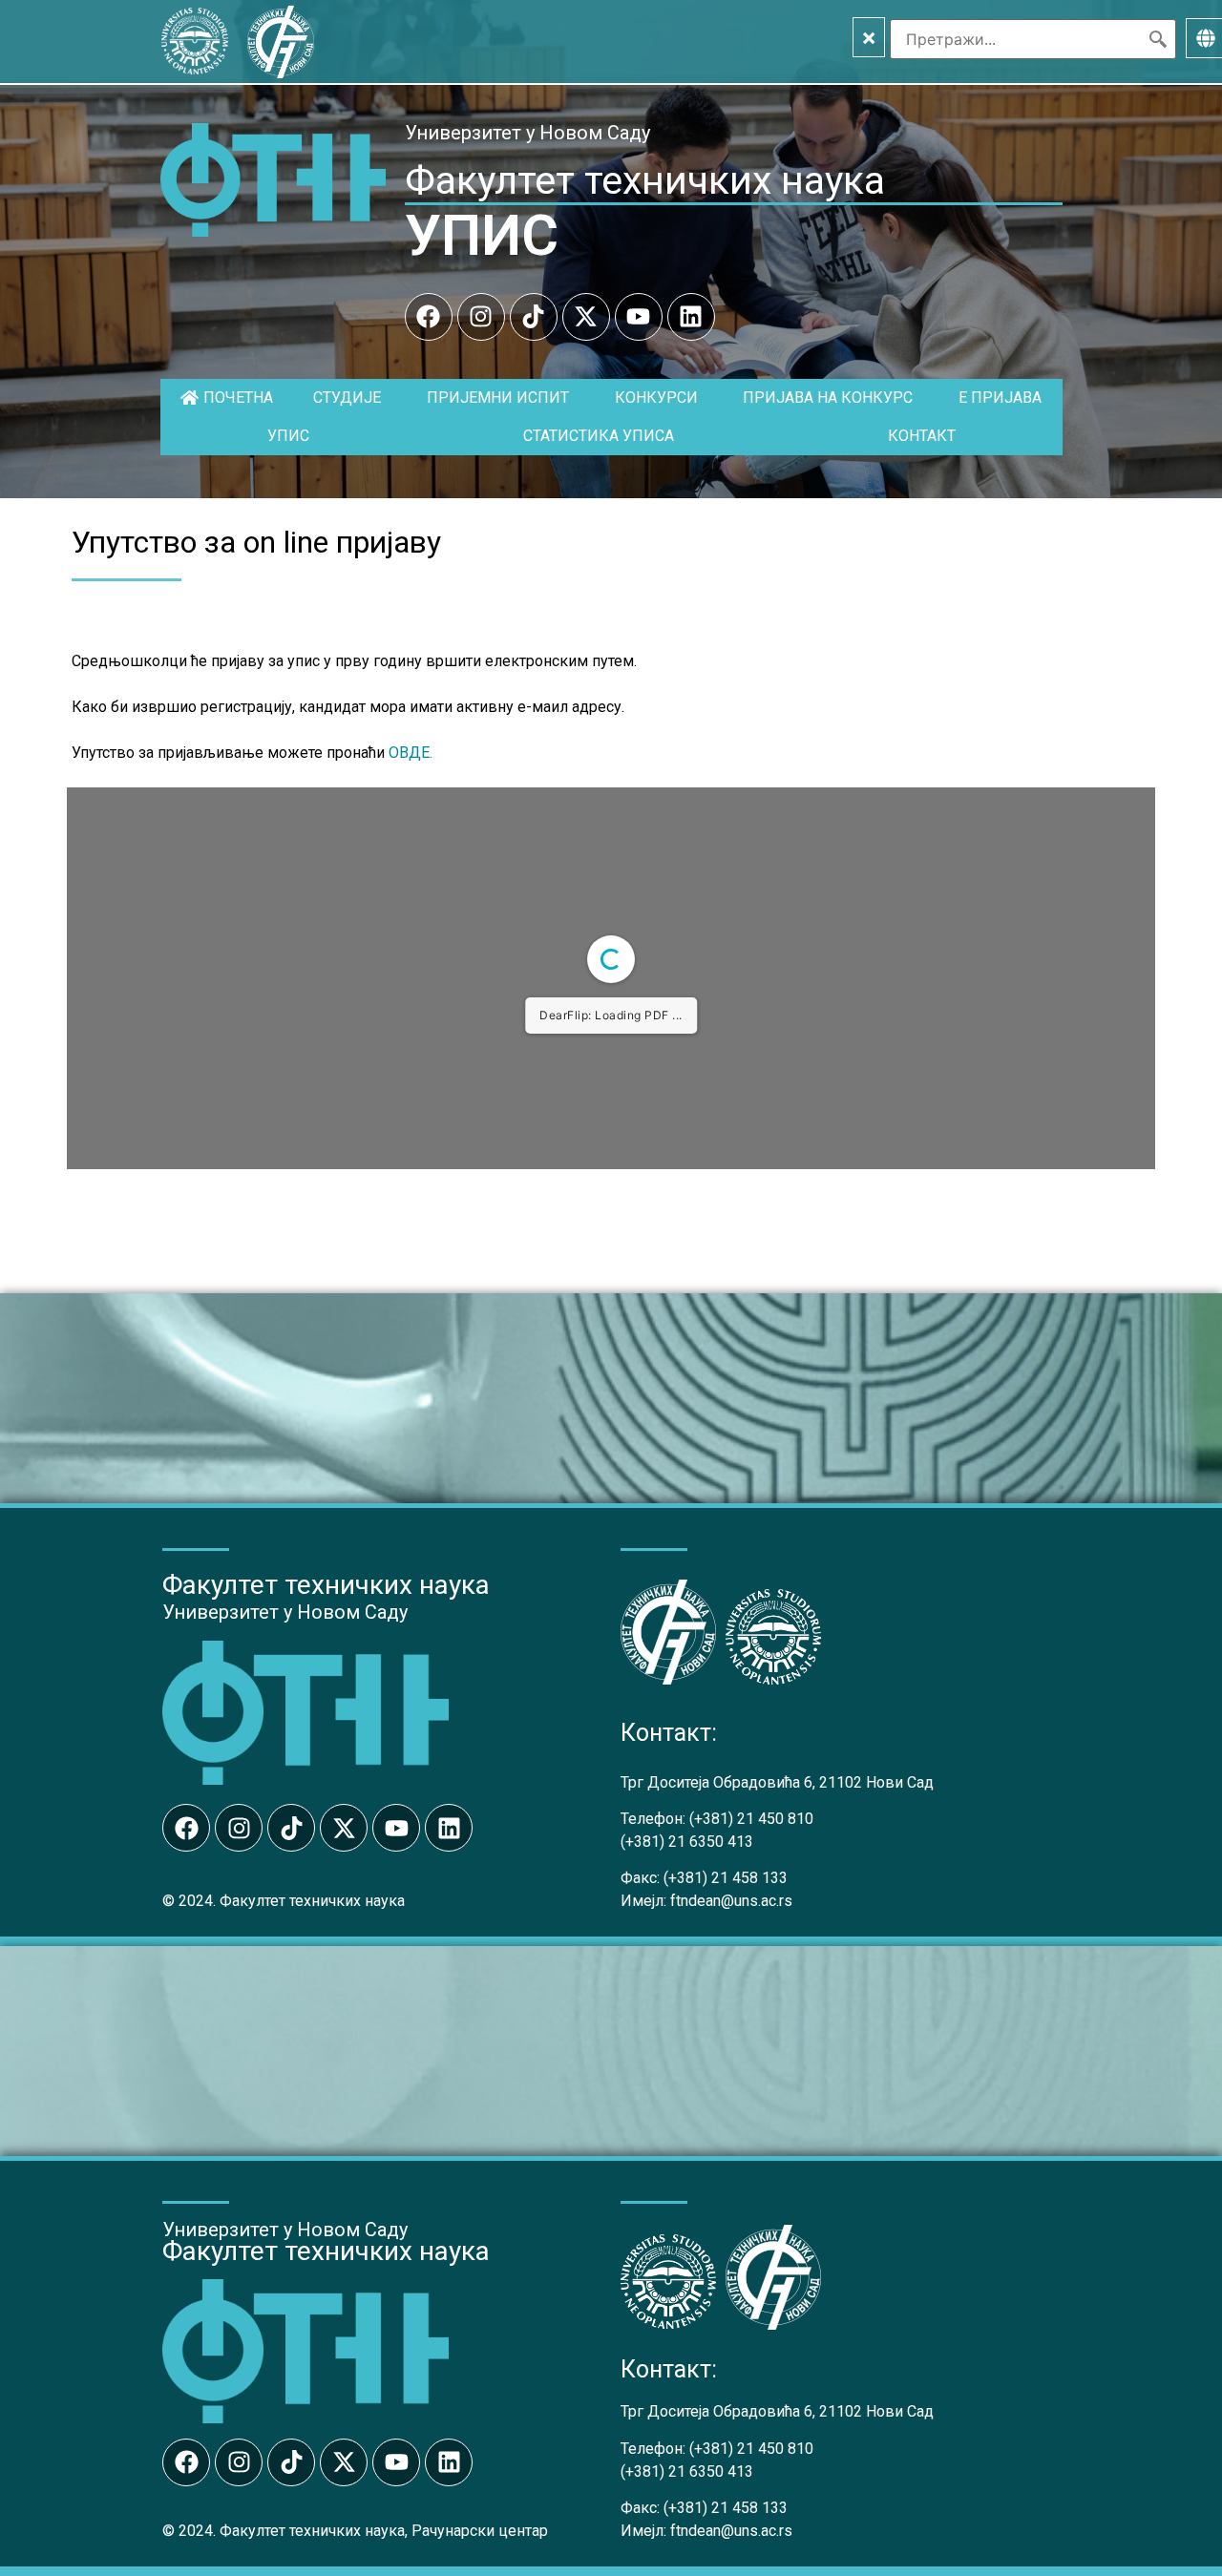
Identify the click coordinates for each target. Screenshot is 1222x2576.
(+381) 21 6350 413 (687, 1842)
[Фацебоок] (429, 317)
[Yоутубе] (639, 317)
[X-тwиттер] (586, 317)
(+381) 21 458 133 (726, 1878)
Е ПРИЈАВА (1000, 398)
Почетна (238, 398)
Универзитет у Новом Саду (527, 133)
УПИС (482, 235)
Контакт (922, 436)
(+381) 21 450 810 (751, 1819)
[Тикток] (534, 317)
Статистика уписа (599, 436)
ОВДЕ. (411, 753)
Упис (288, 436)
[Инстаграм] (481, 317)
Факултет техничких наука (645, 180)
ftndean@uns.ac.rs (731, 1901)
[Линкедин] (691, 317)
